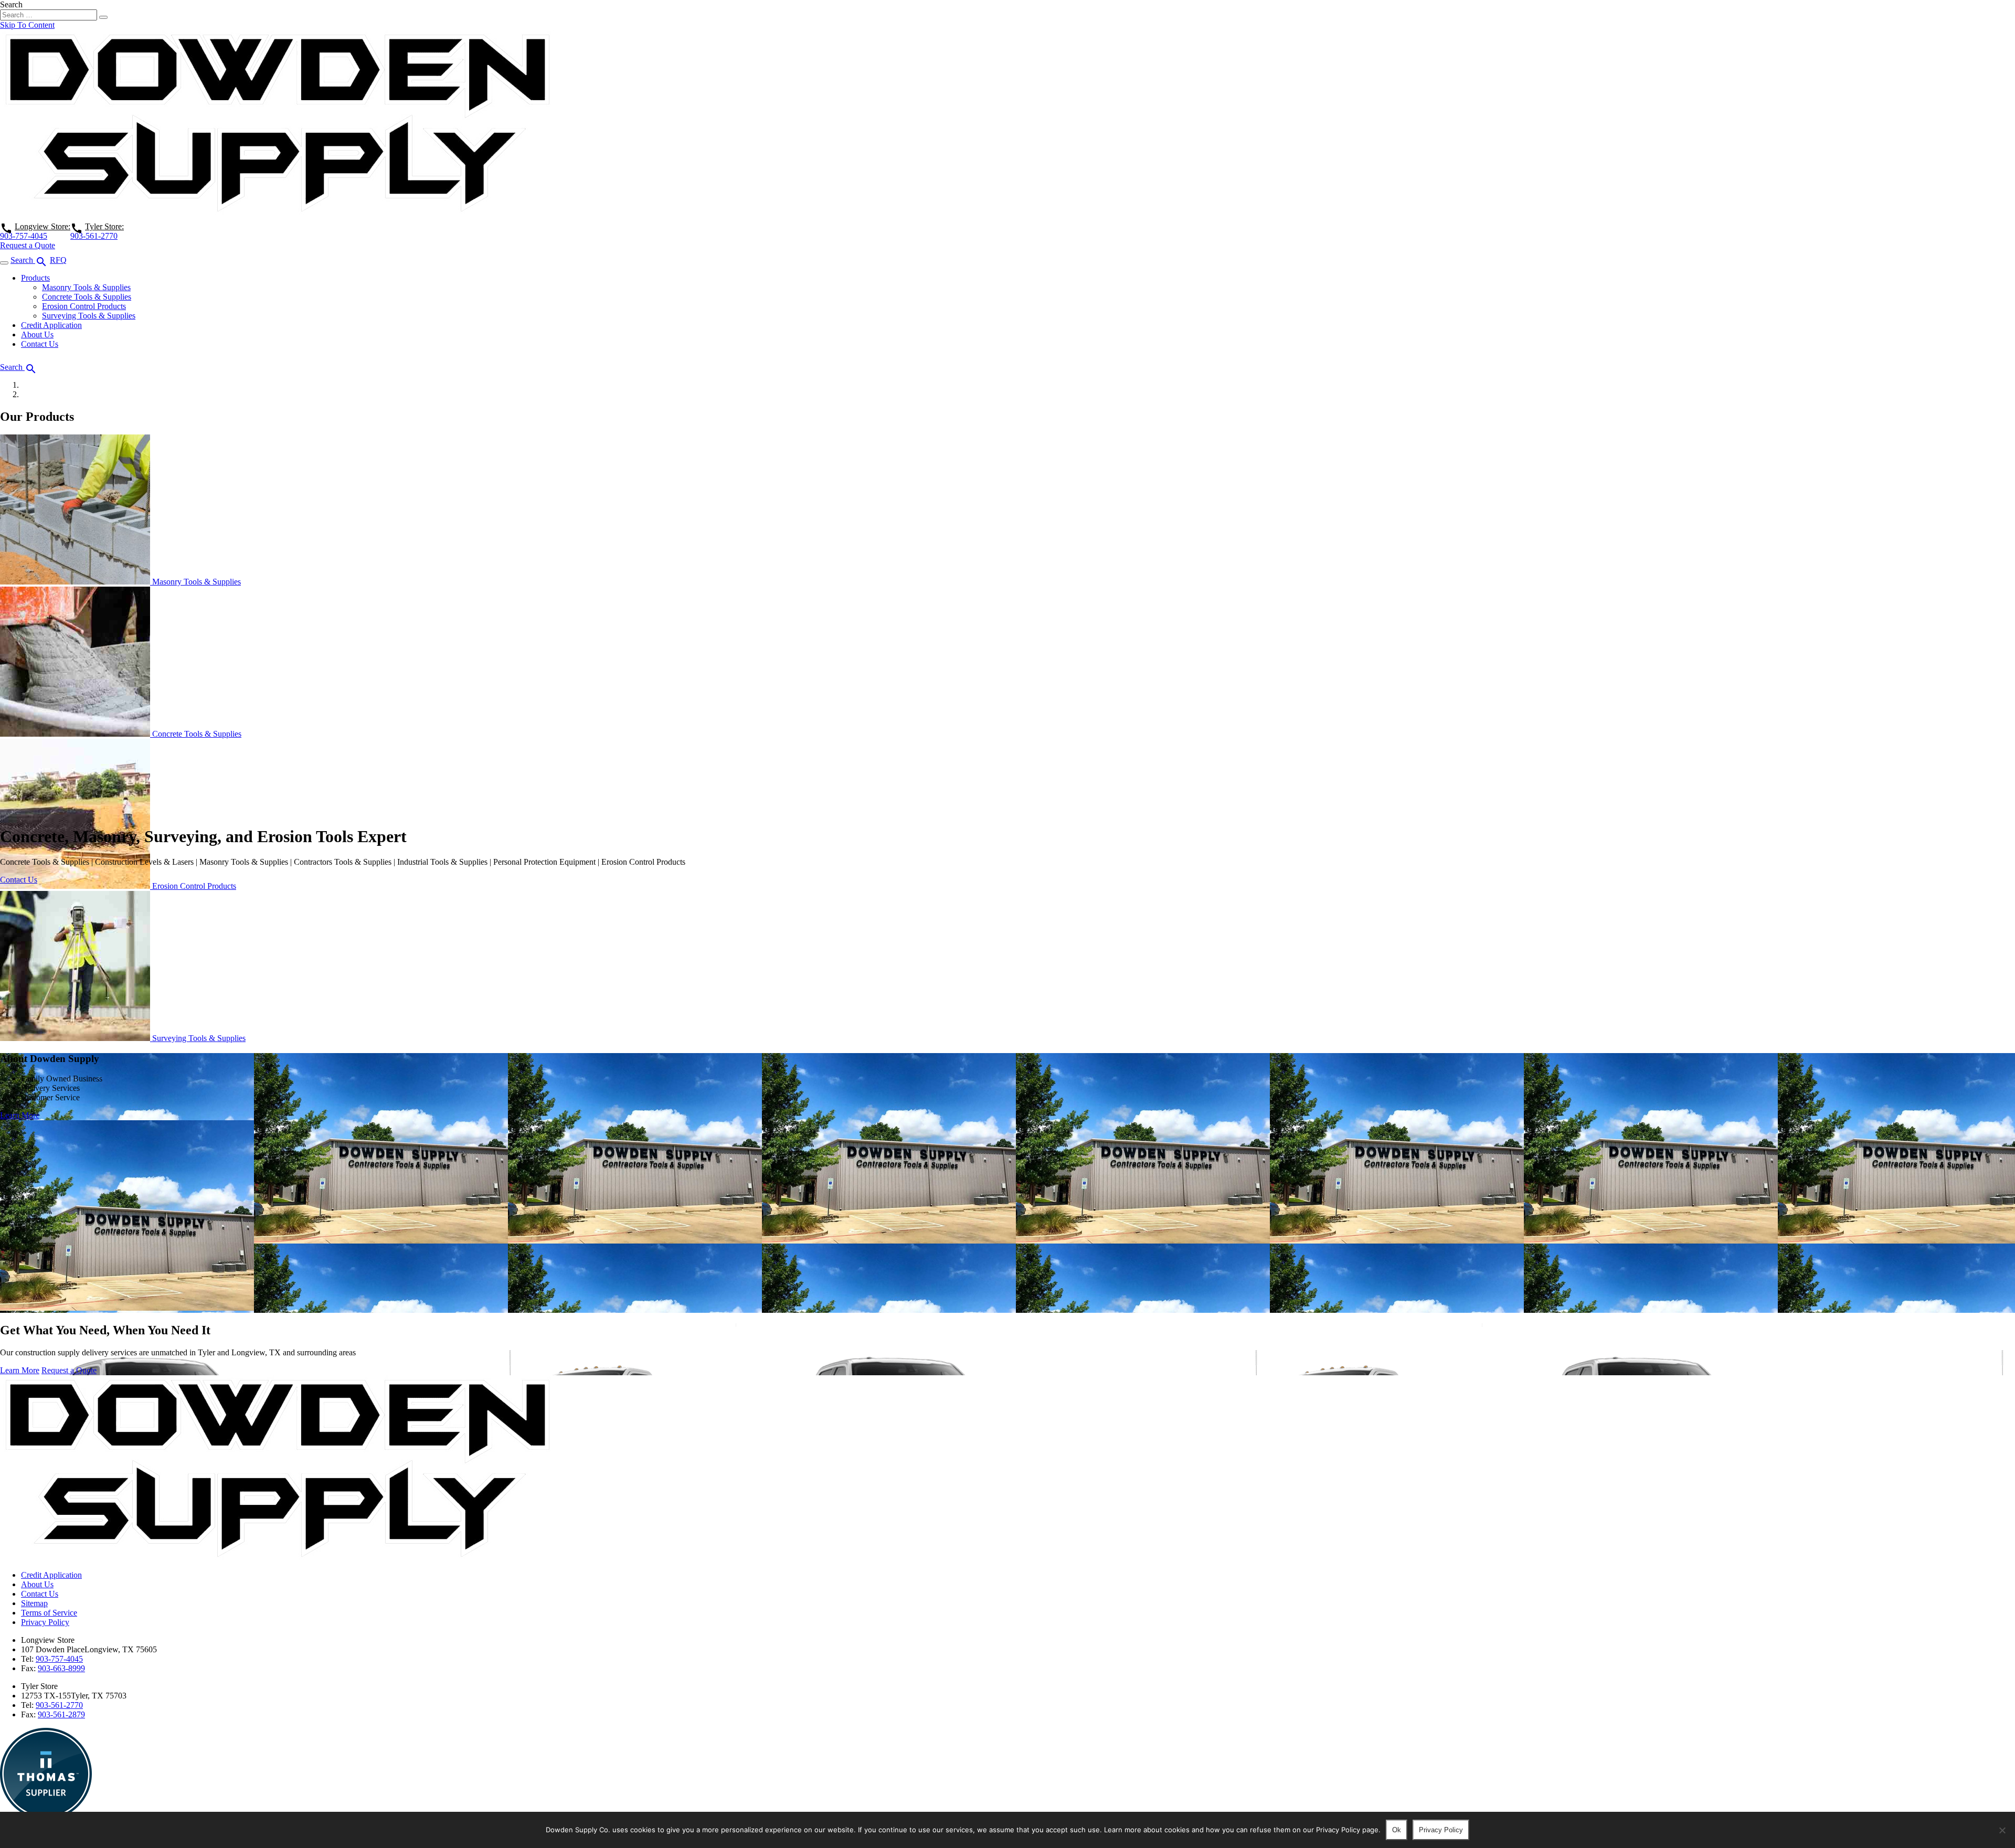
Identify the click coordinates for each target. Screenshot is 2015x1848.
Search (11, 4)
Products (35, 278)
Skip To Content (27, 25)
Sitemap (34, 1603)
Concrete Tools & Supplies (87, 297)
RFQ (58, 260)
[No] (2002, 1830)
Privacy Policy (45, 1622)
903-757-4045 (24, 236)
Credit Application (51, 325)
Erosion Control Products (84, 306)
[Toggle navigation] (4, 263)
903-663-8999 (61, 1668)
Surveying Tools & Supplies (89, 316)
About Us (37, 334)
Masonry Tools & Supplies (86, 287)
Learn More (20, 1115)
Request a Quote (28, 245)
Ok (1397, 1830)
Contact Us (40, 344)
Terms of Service (49, 1613)
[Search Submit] (103, 17)
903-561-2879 (61, 1714)
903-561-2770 (94, 236)
